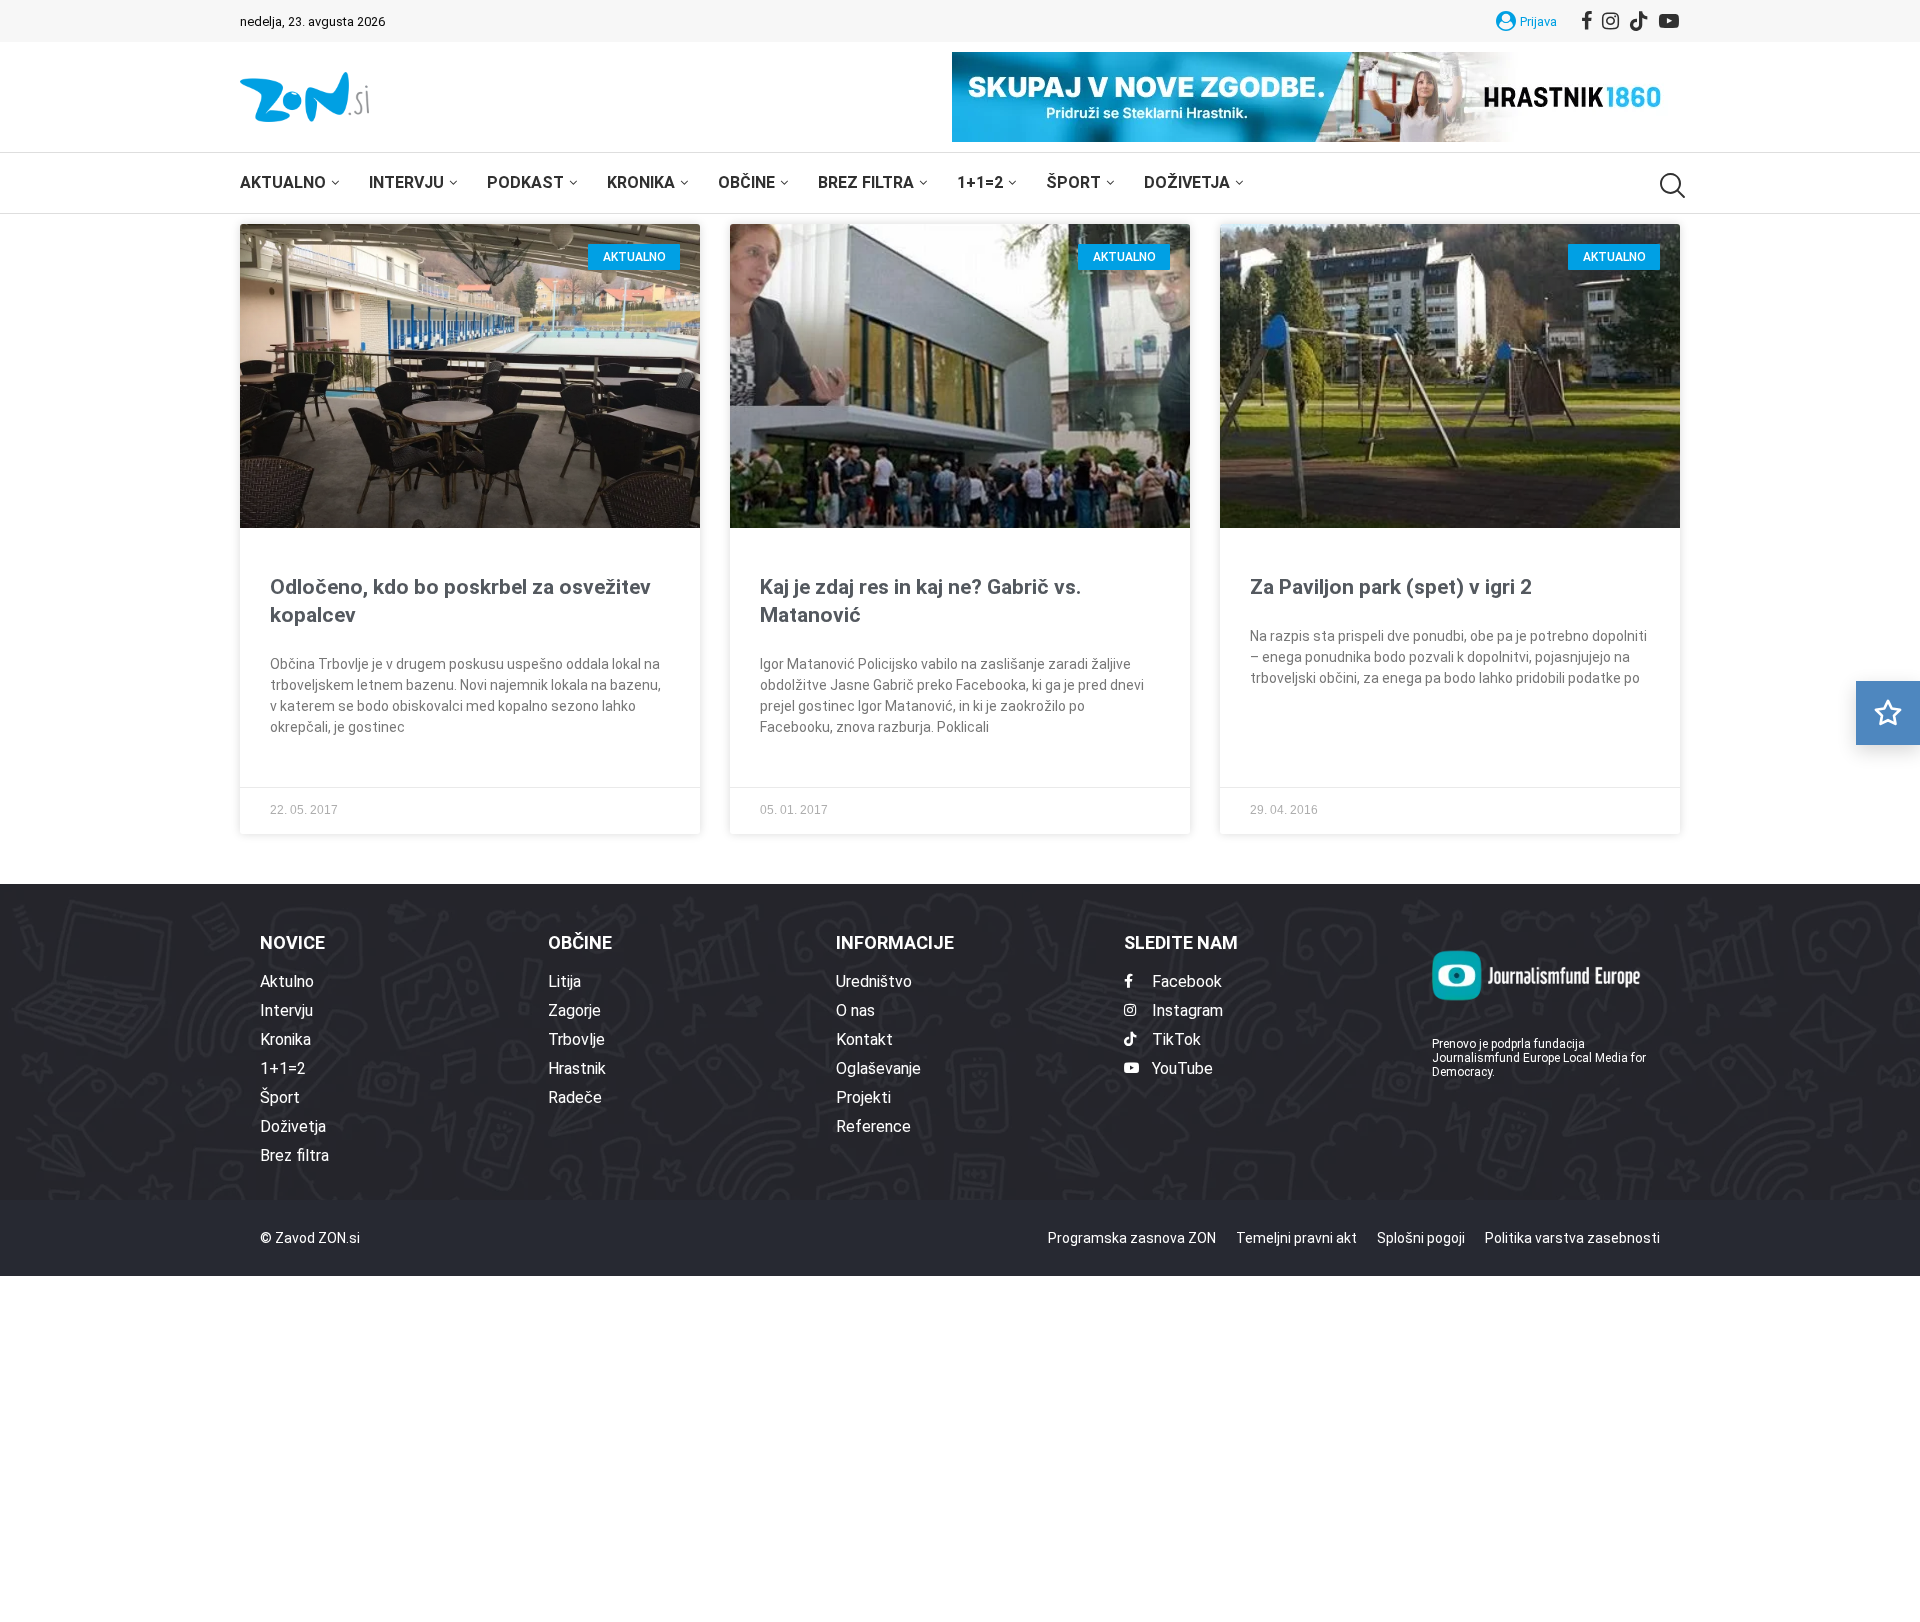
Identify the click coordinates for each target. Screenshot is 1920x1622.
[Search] (1670, 185)
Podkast (525, 182)
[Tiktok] (1639, 21)
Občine (746, 182)
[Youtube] (1669, 21)
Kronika (641, 182)
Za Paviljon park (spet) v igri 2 (1391, 587)
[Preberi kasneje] (1888, 713)
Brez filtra (866, 182)
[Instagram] (1610, 21)
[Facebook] (1586, 21)
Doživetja (1187, 182)
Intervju (406, 182)
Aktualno (283, 182)
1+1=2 (980, 182)
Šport (1073, 182)
